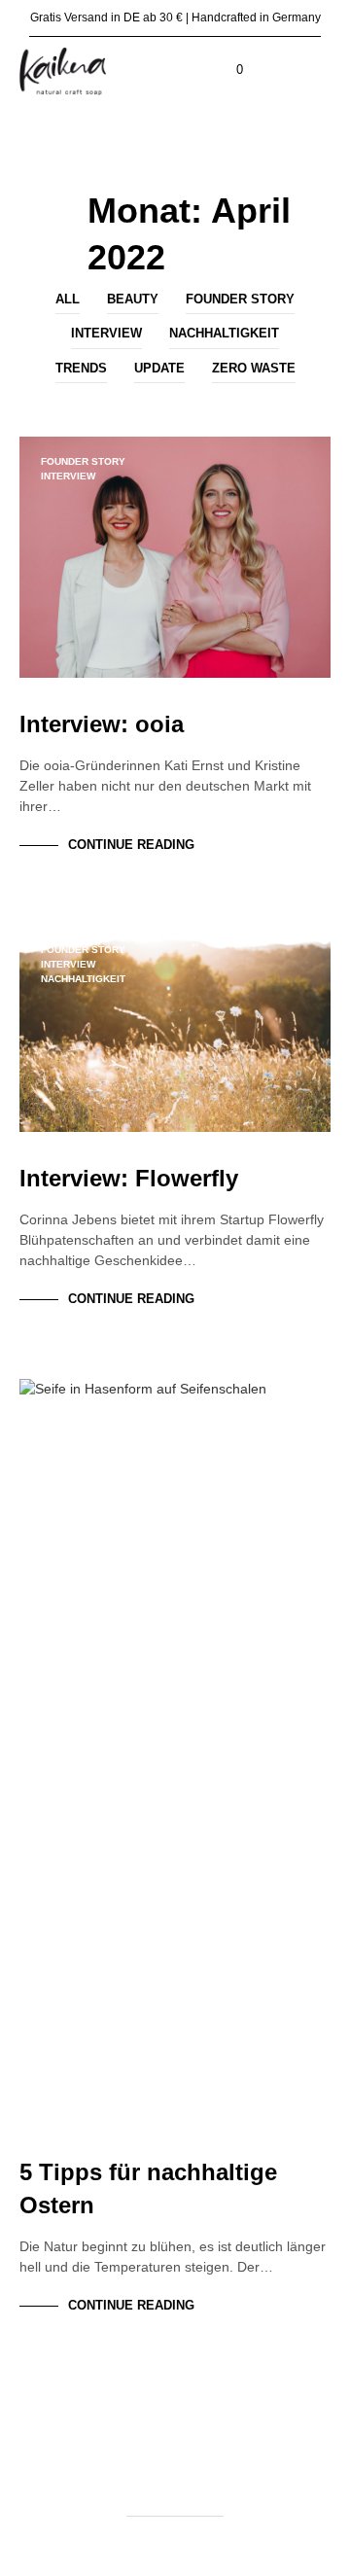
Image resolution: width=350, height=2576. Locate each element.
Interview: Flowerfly (129, 1178)
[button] (227, 70)
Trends (81, 368)
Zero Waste (254, 368)
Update (159, 368)
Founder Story (240, 299)
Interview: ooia (102, 724)
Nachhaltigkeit (224, 333)
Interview (106, 333)
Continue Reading (131, 845)
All (68, 299)
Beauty (133, 299)
